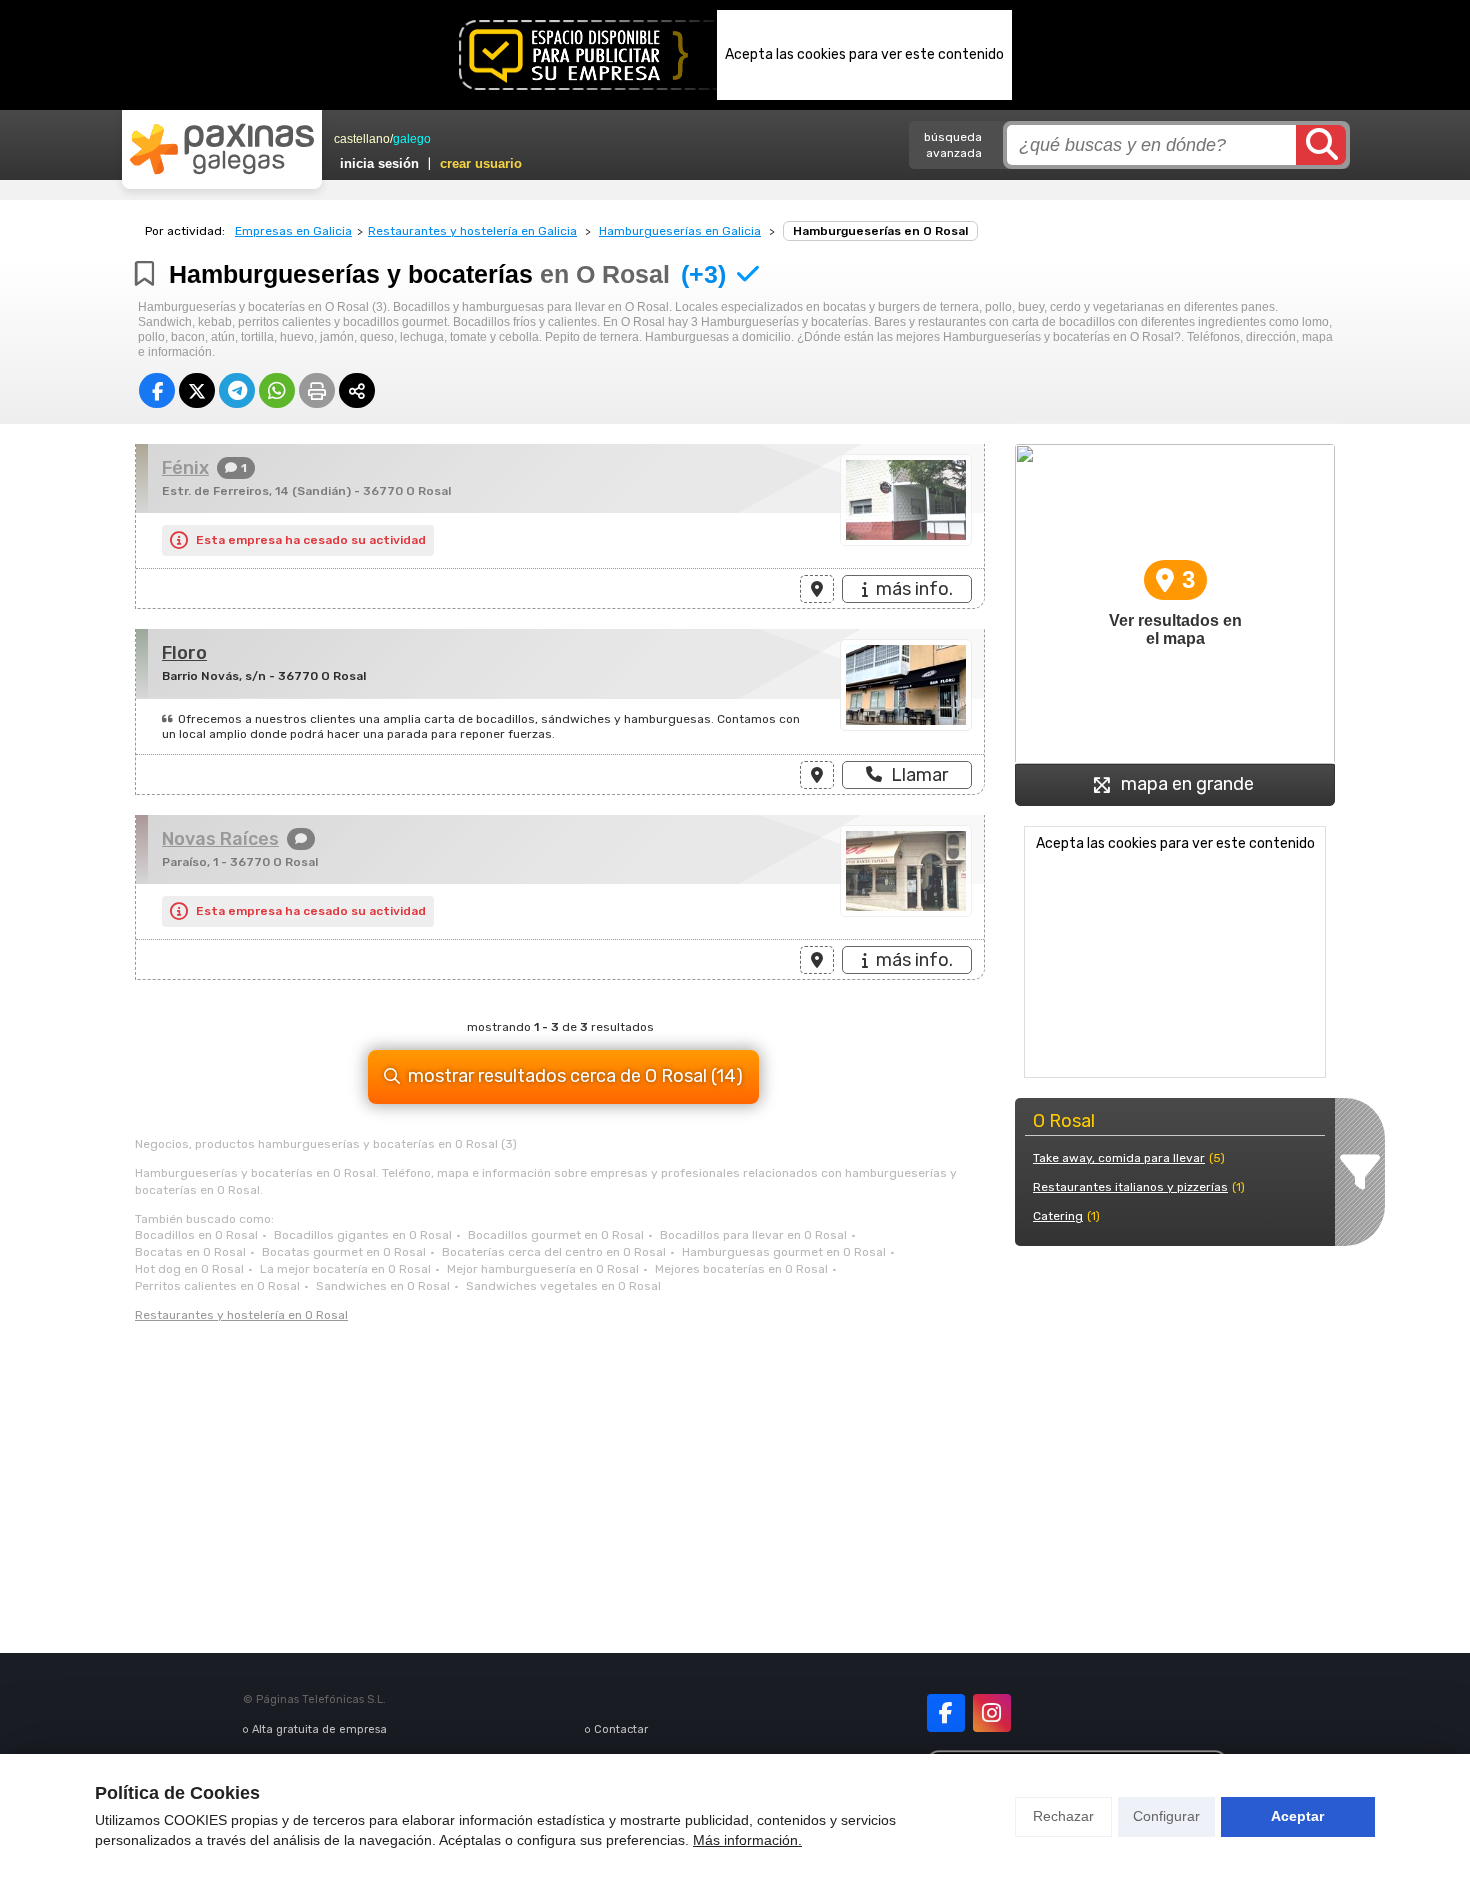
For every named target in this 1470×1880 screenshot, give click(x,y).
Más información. (747, 1840)
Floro (184, 653)
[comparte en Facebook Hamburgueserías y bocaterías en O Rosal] (157, 390)
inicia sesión (379, 163)
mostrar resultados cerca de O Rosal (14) (575, 1076)
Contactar (621, 1729)
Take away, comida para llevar (1119, 1158)
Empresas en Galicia (293, 231)
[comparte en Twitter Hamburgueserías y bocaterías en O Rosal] (197, 390)
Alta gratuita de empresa (319, 1729)
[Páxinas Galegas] (222, 149)
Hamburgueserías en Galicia (680, 231)
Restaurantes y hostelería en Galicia (472, 231)
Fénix (185, 468)
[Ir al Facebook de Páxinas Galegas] (946, 1713)
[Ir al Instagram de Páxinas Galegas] (992, 1713)
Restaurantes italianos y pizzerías (1130, 1187)
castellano (362, 139)
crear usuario (481, 163)
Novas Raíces (220, 839)
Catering (1058, 1216)
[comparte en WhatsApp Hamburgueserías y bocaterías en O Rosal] (277, 390)
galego (412, 139)
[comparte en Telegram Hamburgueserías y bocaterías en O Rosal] (237, 390)
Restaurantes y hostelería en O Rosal (241, 1315)
